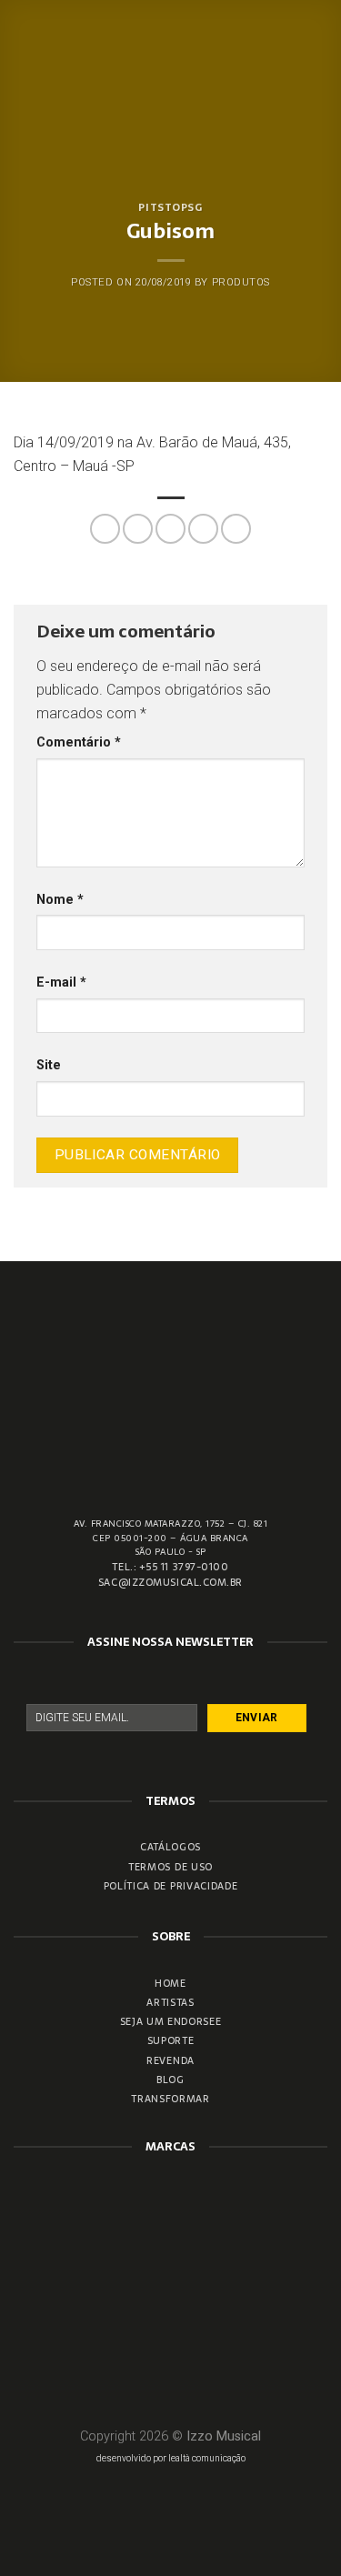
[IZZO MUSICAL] (170, 55)
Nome (60, 900)
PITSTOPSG (170, 207)
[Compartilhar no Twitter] (170, 529)
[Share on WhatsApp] (105, 529)
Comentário (79, 742)
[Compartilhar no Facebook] (138, 529)
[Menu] (316, 54)
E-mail (61, 982)
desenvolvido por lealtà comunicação (171, 2458)
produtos (241, 282)
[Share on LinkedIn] (236, 529)
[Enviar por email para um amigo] (203, 529)
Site (49, 1065)
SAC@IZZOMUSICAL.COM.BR (170, 1582)
